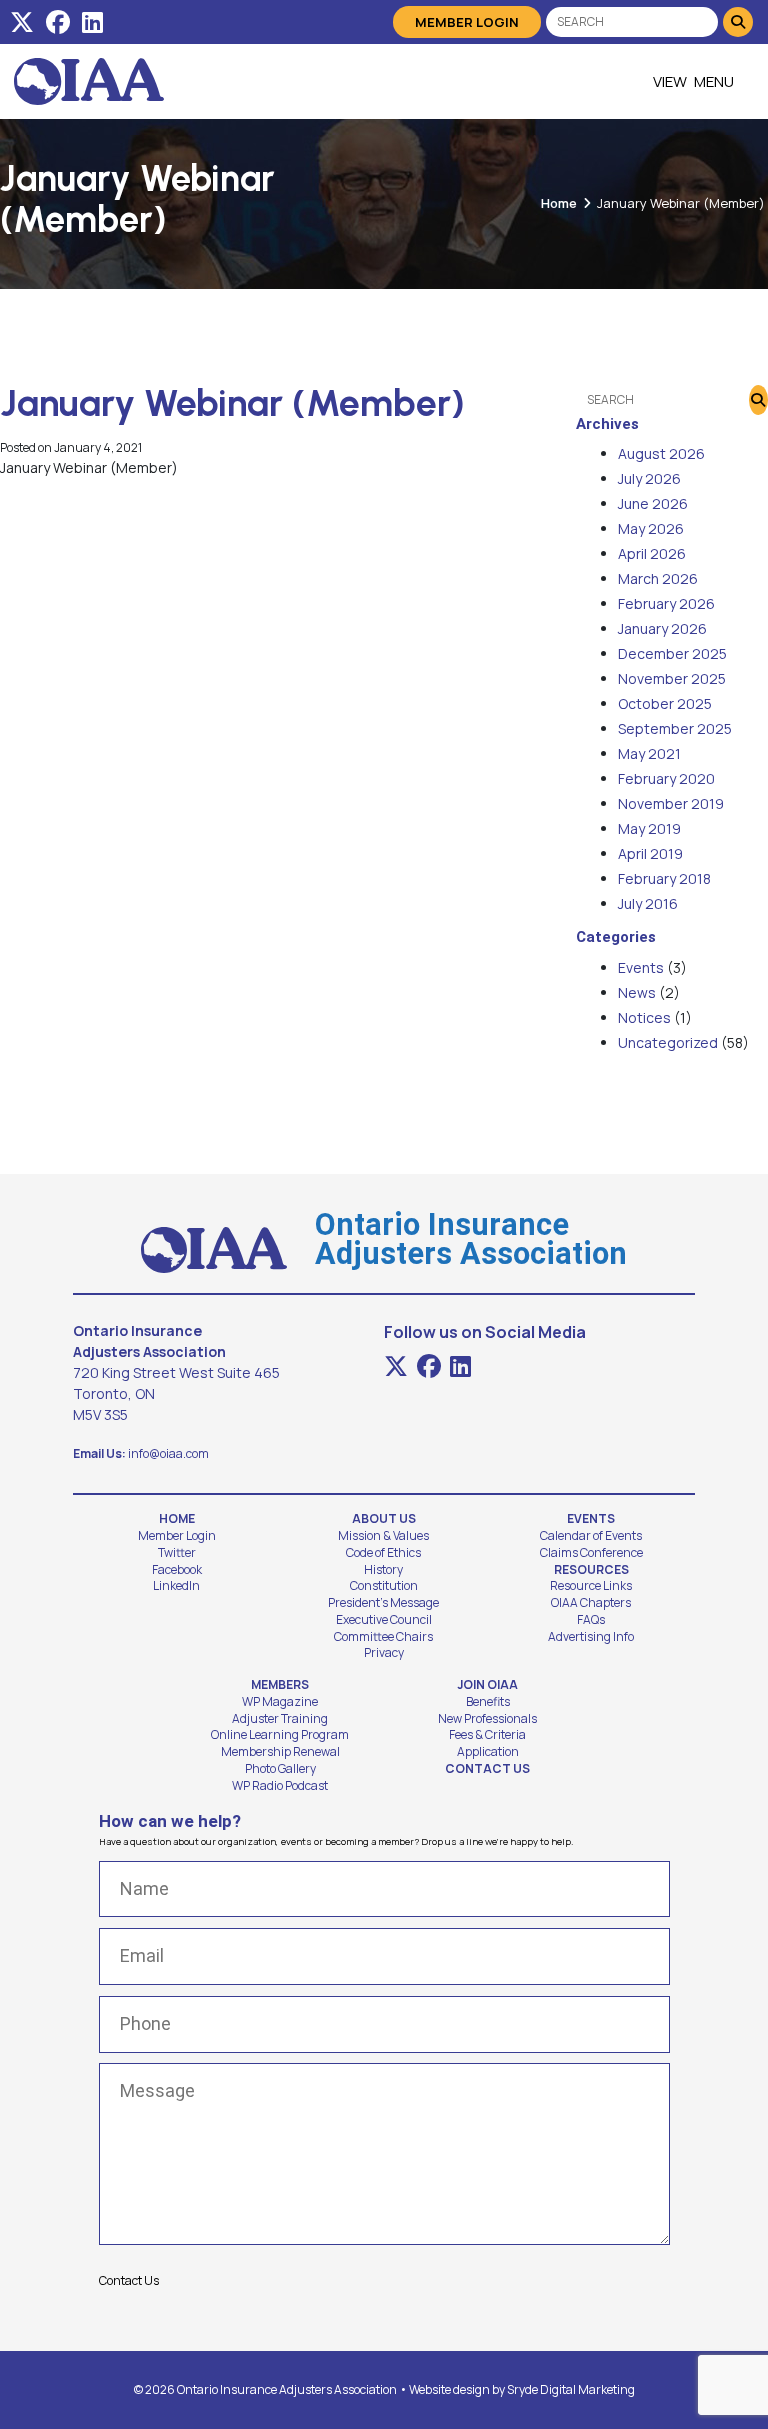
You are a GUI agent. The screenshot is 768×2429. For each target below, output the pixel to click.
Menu (714, 81)
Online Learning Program (280, 1735)
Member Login (467, 22)
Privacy (384, 1653)
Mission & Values (383, 1536)
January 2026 (662, 628)
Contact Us (487, 1769)
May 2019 (649, 828)
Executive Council (384, 1620)
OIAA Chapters (591, 1603)
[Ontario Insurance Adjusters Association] (89, 81)
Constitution (384, 1586)
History (383, 1570)
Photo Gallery (280, 1769)
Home (559, 203)
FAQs (591, 1620)
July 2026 (649, 478)
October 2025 (665, 703)
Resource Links (591, 1586)
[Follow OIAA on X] (22, 22)
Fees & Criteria (487, 1735)
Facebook (177, 1570)
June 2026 (653, 503)
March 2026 (658, 578)
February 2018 (664, 878)
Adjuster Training (280, 1719)
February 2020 (666, 778)
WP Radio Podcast (280, 1786)
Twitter (177, 1553)
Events (641, 967)
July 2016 (648, 903)
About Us (384, 1519)
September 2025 (675, 728)
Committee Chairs (383, 1637)
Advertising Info (591, 1637)
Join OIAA (487, 1685)
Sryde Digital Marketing (571, 2389)
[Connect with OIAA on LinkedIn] (92, 22)
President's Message (383, 1603)
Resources (591, 1570)
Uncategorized (668, 1042)
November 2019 (671, 803)
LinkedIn (176, 1586)
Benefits (488, 1702)
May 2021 (649, 753)
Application (488, 1752)
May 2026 (651, 528)
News (637, 992)
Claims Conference (591, 1553)
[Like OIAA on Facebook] (58, 22)
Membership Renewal (280, 1752)
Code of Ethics (383, 1553)
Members (280, 1685)
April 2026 (652, 553)
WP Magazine (280, 1702)
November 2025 (672, 678)
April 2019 (650, 853)
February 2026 (666, 603)
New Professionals (487, 1719)
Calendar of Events (591, 1536)
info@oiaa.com (168, 1453)
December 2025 (672, 653)
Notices (644, 1017)
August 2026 (661, 453)
